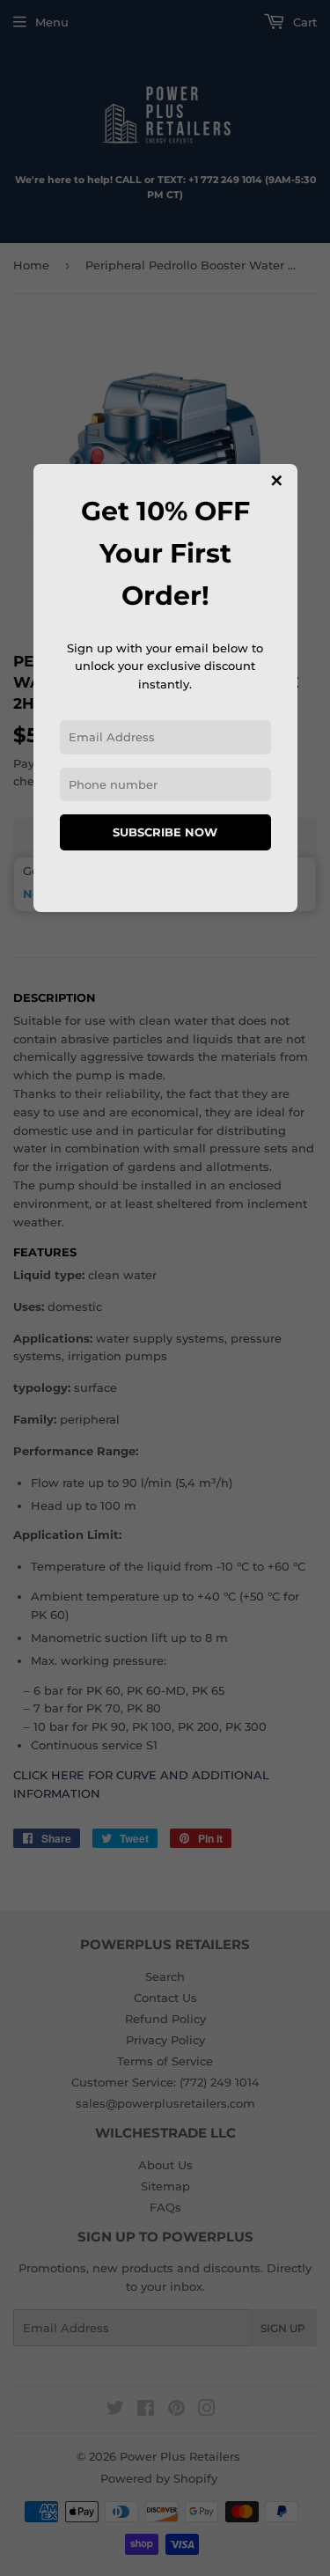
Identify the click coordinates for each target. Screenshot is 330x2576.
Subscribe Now (165, 832)
